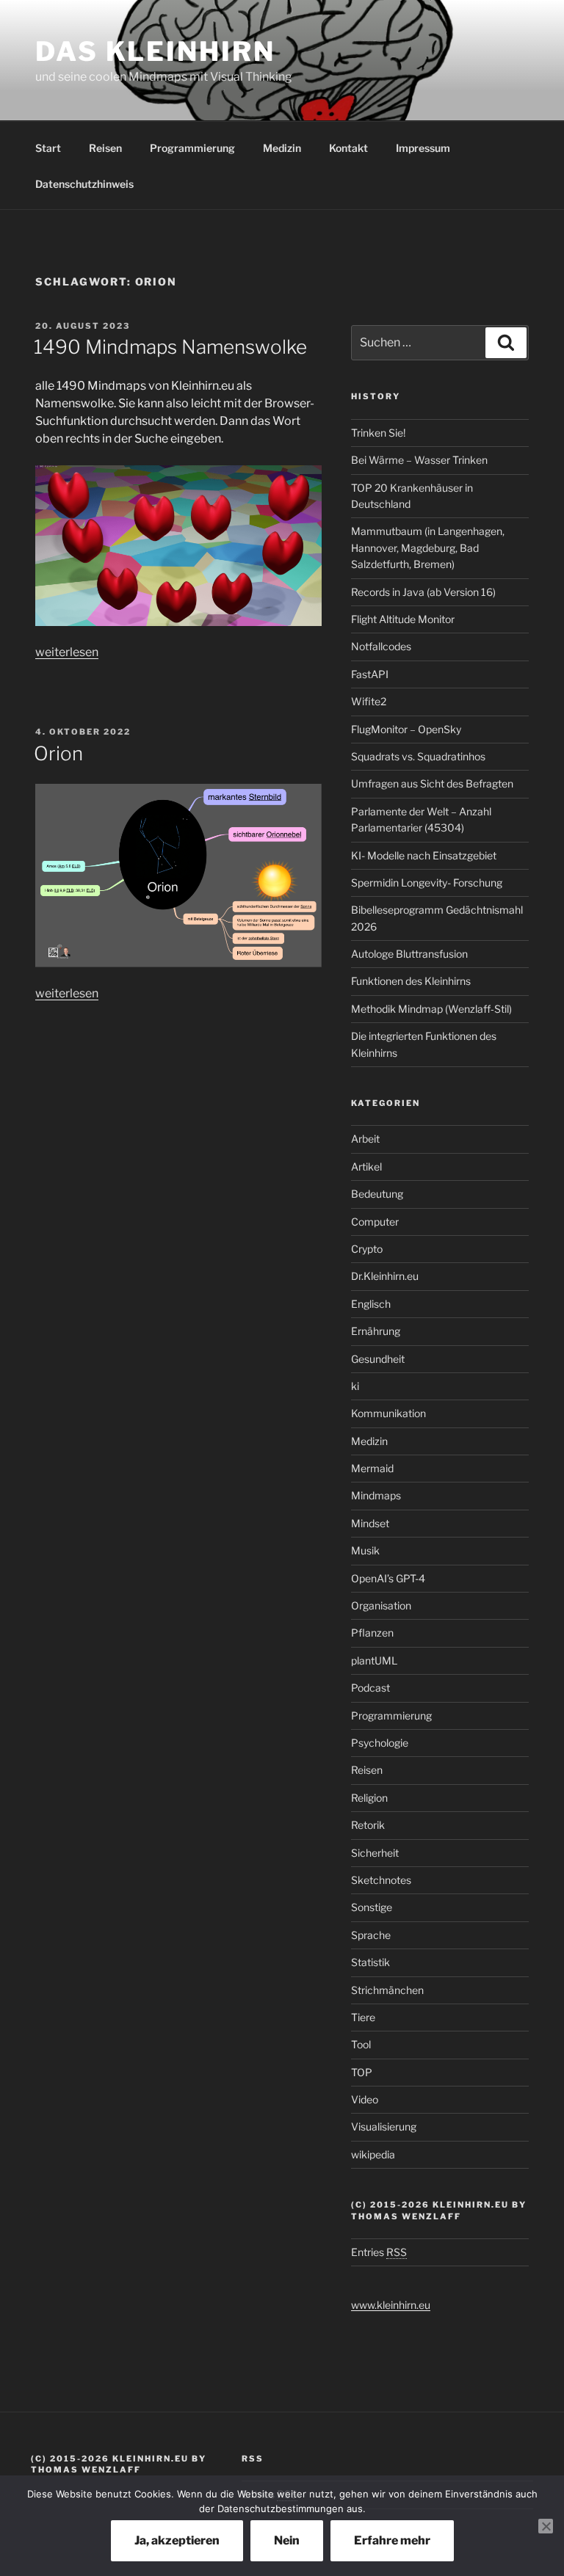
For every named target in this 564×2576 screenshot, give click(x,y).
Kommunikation (388, 1413)
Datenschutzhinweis (84, 184)
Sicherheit (375, 1853)
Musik (365, 1550)
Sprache (371, 1935)
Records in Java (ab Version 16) (423, 592)
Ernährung (376, 1331)
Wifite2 (369, 701)
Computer (375, 1222)
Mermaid (372, 1468)
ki (355, 1386)
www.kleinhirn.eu (391, 2305)
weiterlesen (67, 652)
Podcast (370, 1688)
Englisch (371, 1304)
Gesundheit (378, 1359)
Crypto (367, 1249)
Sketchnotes (381, 1880)
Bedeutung (377, 1194)
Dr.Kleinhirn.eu (385, 1276)
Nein (287, 2540)
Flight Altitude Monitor (403, 619)
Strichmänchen (387, 1990)
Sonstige (372, 1907)
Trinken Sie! (378, 433)
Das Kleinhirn (155, 51)
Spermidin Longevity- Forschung (427, 883)
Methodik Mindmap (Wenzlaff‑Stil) (431, 1009)
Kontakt (348, 148)
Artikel (366, 1167)
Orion (58, 753)
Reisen (105, 148)
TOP (362, 2072)
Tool (361, 2044)
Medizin (282, 148)
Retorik (368, 1825)
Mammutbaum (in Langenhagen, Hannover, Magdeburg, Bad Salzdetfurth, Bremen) (428, 547)
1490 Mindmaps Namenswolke (170, 347)
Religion (369, 1798)
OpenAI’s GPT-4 (388, 1578)
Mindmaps (376, 1495)
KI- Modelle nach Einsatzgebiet (424, 855)
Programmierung (192, 148)
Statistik (370, 1962)
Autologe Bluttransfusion (409, 954)
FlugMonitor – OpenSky (406, 729)
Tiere (363, 2017)
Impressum (423, 148)
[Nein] (546, 2526)
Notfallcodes (381, 646)
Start (48, 148)
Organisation (381, 1605)
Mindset (370, 1523)
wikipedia (373, 2154)
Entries (379, 2252)
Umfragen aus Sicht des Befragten (432, 783)
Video (365, 2099)
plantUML (374, 1660)
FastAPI (370, 674)
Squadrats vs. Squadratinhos (418, 756)
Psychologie (380, 1743)
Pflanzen (372, 1633)
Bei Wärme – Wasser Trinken (419, 460)
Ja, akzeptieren (177, 2540)
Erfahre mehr (392, 2540)
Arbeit (365, 1139)
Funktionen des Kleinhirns (411, 981)
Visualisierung (384, 2126)
